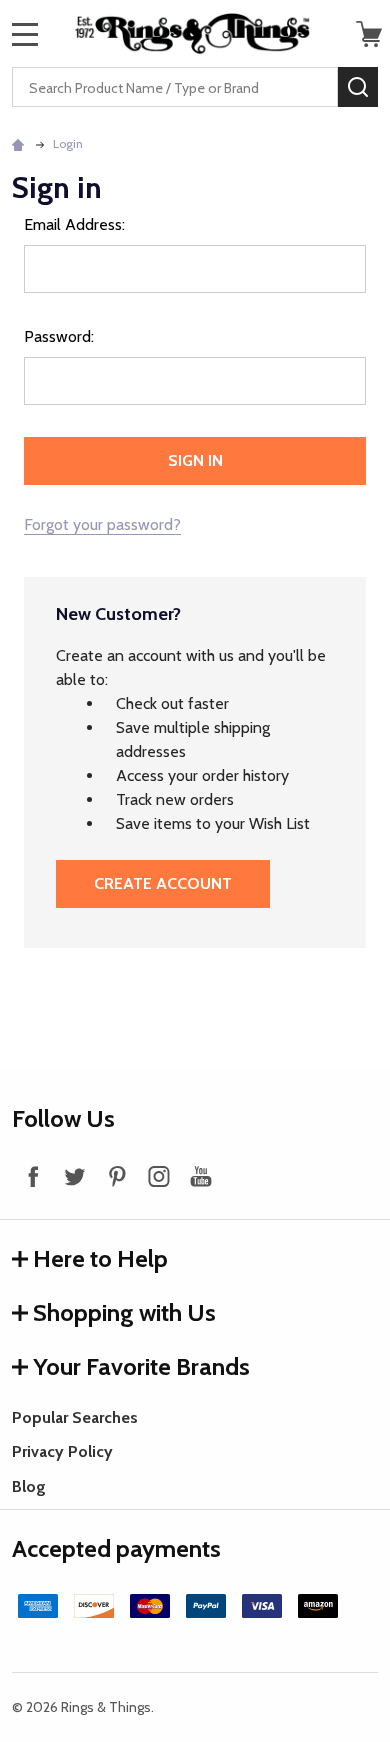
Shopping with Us (124, 1312)
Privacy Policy (62, 1451)
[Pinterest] (117, 1176)
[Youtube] (201, 1176)
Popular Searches (75, 1417)
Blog (29, 1486)
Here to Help (100, 1258)
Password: (59, 336)
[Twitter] (75, 1176)
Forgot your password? (102, 524)
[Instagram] (159, 1176)
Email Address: (74, 224)
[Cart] (369, 34)
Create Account (163, 883)
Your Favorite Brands (141, 1366)
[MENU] (25, 34)
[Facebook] (33, 1176)
